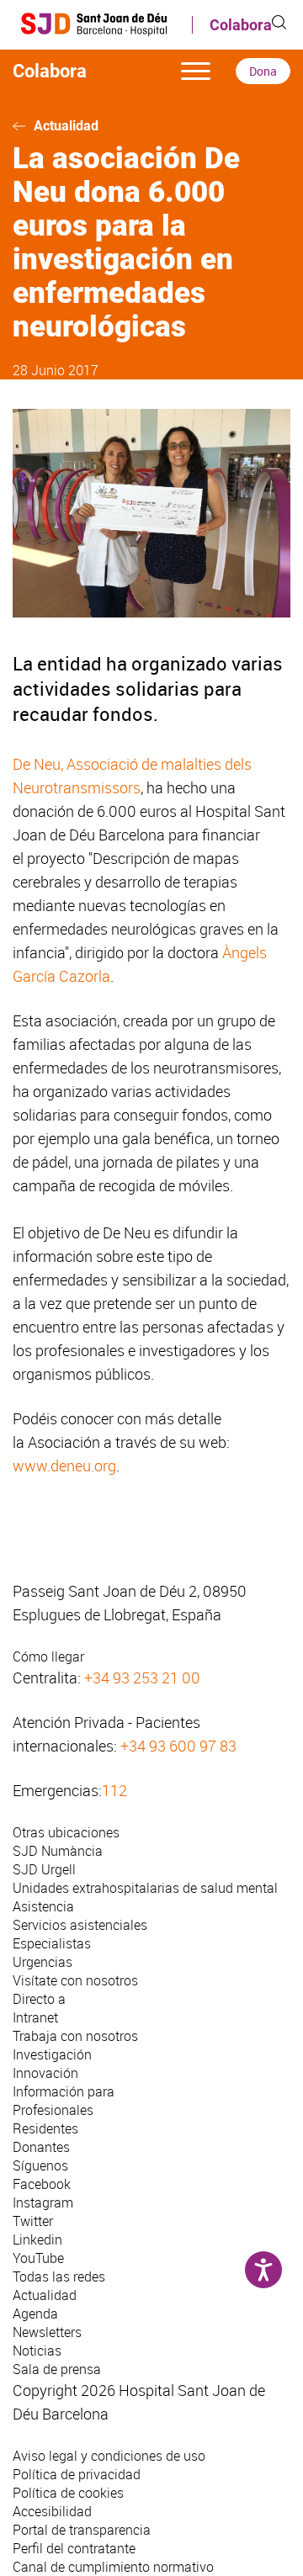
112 (114, 1790)
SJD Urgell (44, 1869)
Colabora (241, 25)
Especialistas (52, 1943)
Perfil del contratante (74, 2548)
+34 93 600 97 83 (178, 1746)
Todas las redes (59, 2277)
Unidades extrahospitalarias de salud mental (145, 1888)
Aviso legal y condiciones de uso (109, 2456)
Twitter (33, 2221)
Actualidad (66, 126)
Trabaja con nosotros (75, 2036)
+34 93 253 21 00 (142, 1678)
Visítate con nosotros (75, 1980)
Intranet (35, 2017)
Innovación (45, 2073)
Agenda (35, 2314)
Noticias (37, 2351)
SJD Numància (58, 1851)
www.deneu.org (64, 1466)
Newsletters (47, 2332)
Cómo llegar (48, 1656)
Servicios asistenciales (80, 1925)
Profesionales (53, 2110)
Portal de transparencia (82, 2530)
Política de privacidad (77, 2474)
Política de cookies (68, 2493)
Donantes (41, 2147)
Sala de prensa (57, 2369)
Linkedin (37, 2239)
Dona (263, 71)
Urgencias (43, 1962)
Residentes (45, 2128)
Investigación (52, 2054)
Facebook (42, 2184)
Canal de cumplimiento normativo (113, 2567)
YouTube (38, 2258)
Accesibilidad (52, 2511)
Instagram (43, 2202)
